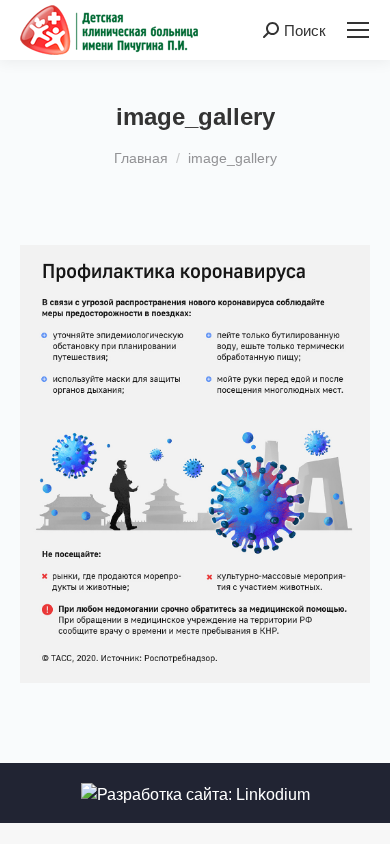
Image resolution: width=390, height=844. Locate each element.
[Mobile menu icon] (358, 30)
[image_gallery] (195, 464)
